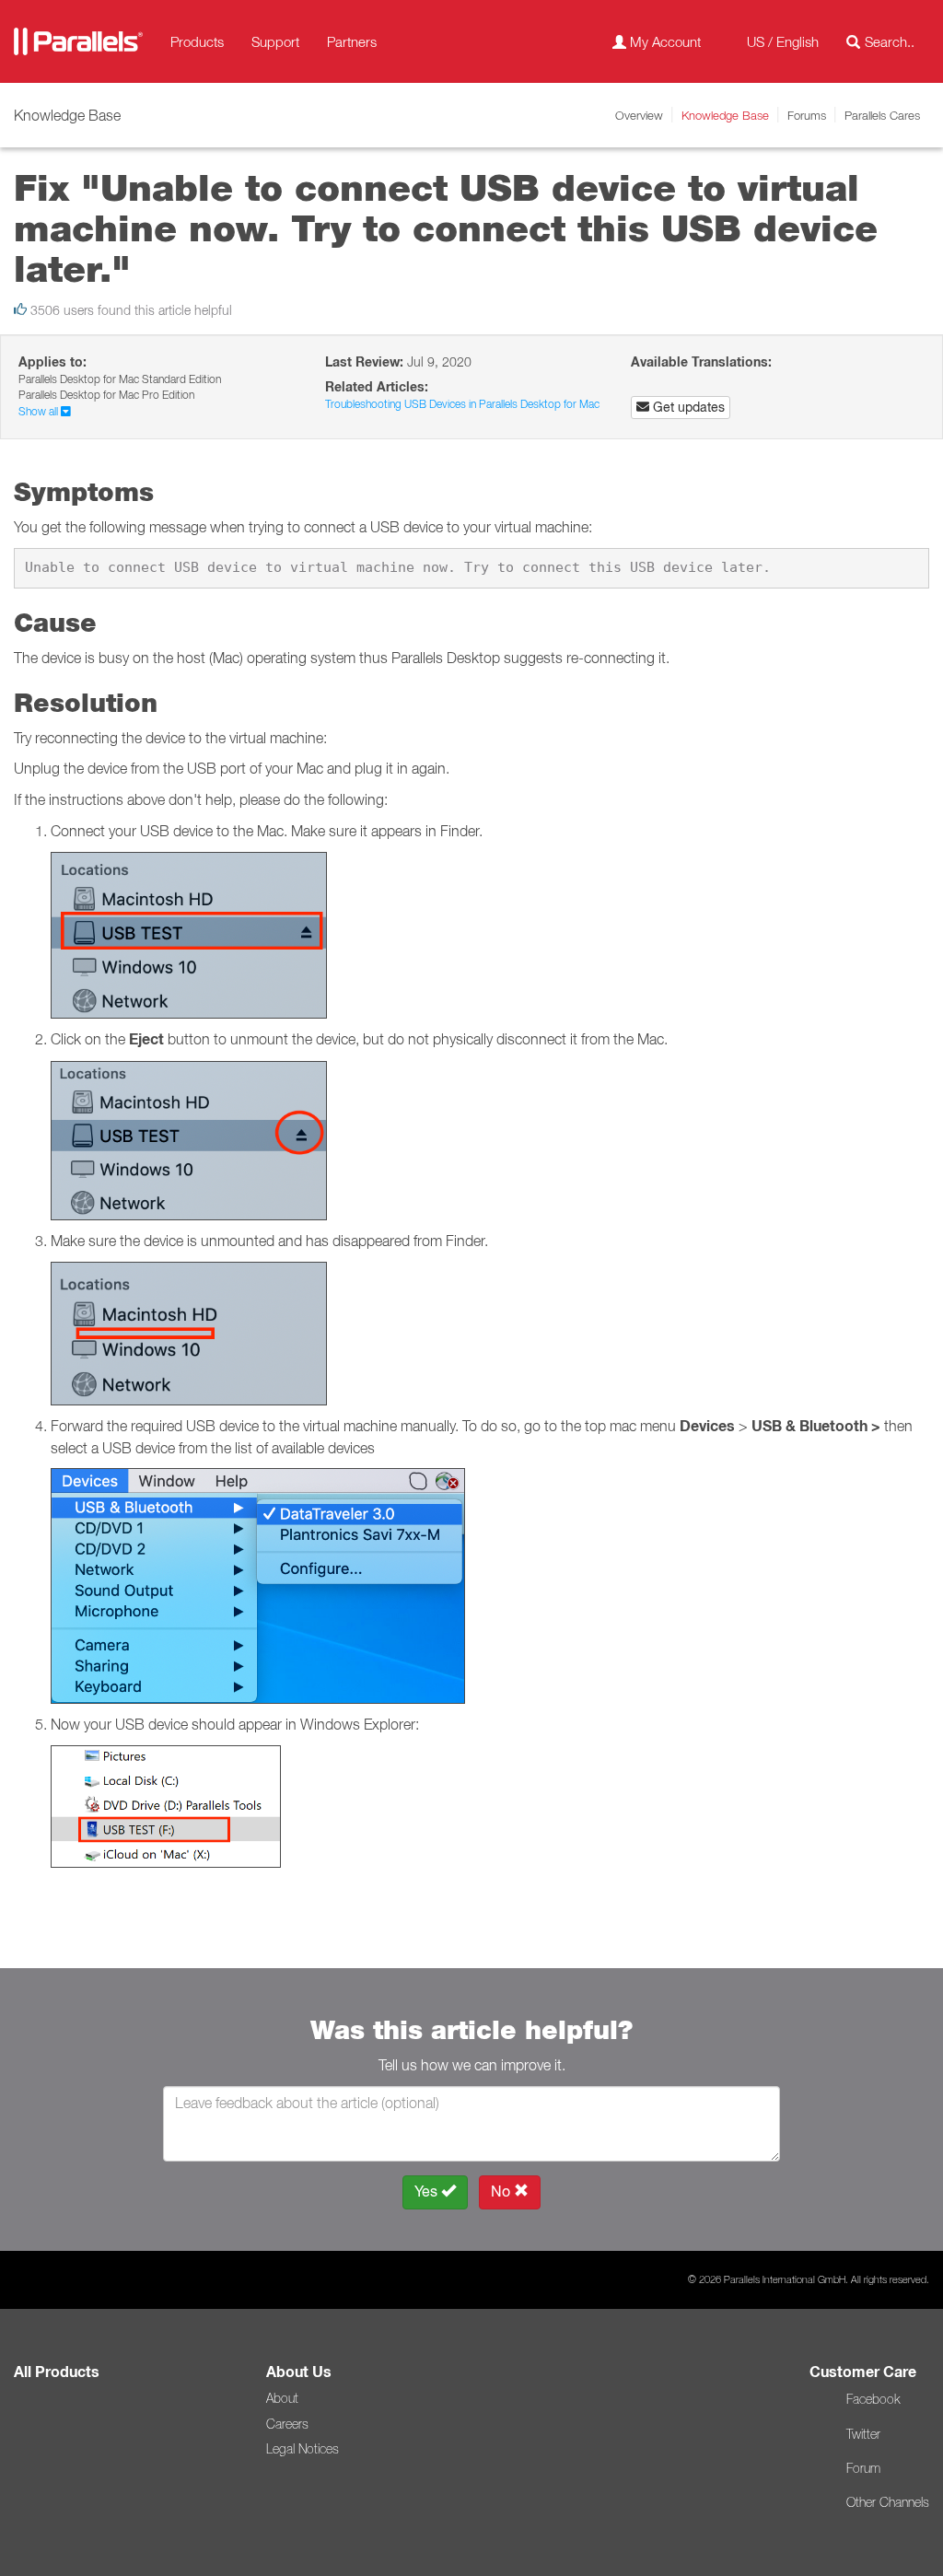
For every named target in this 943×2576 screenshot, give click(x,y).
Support (275, 41)
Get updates (687, 407)
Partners (352, 41)
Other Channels (888, 2502)
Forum (863, 2468)
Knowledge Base (725, 115)
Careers (287, 2424)
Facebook (873, 2399)
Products (197, 41)
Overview (639, 115)
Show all (40, 411)
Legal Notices (303, 2449)
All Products (57, 2372)
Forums (807, 115)
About (282, 2398)
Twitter (863, 2434)
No (502, 2191)
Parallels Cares (882, 115)
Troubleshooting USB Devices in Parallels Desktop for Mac (462, 404)
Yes (428, 2191)
